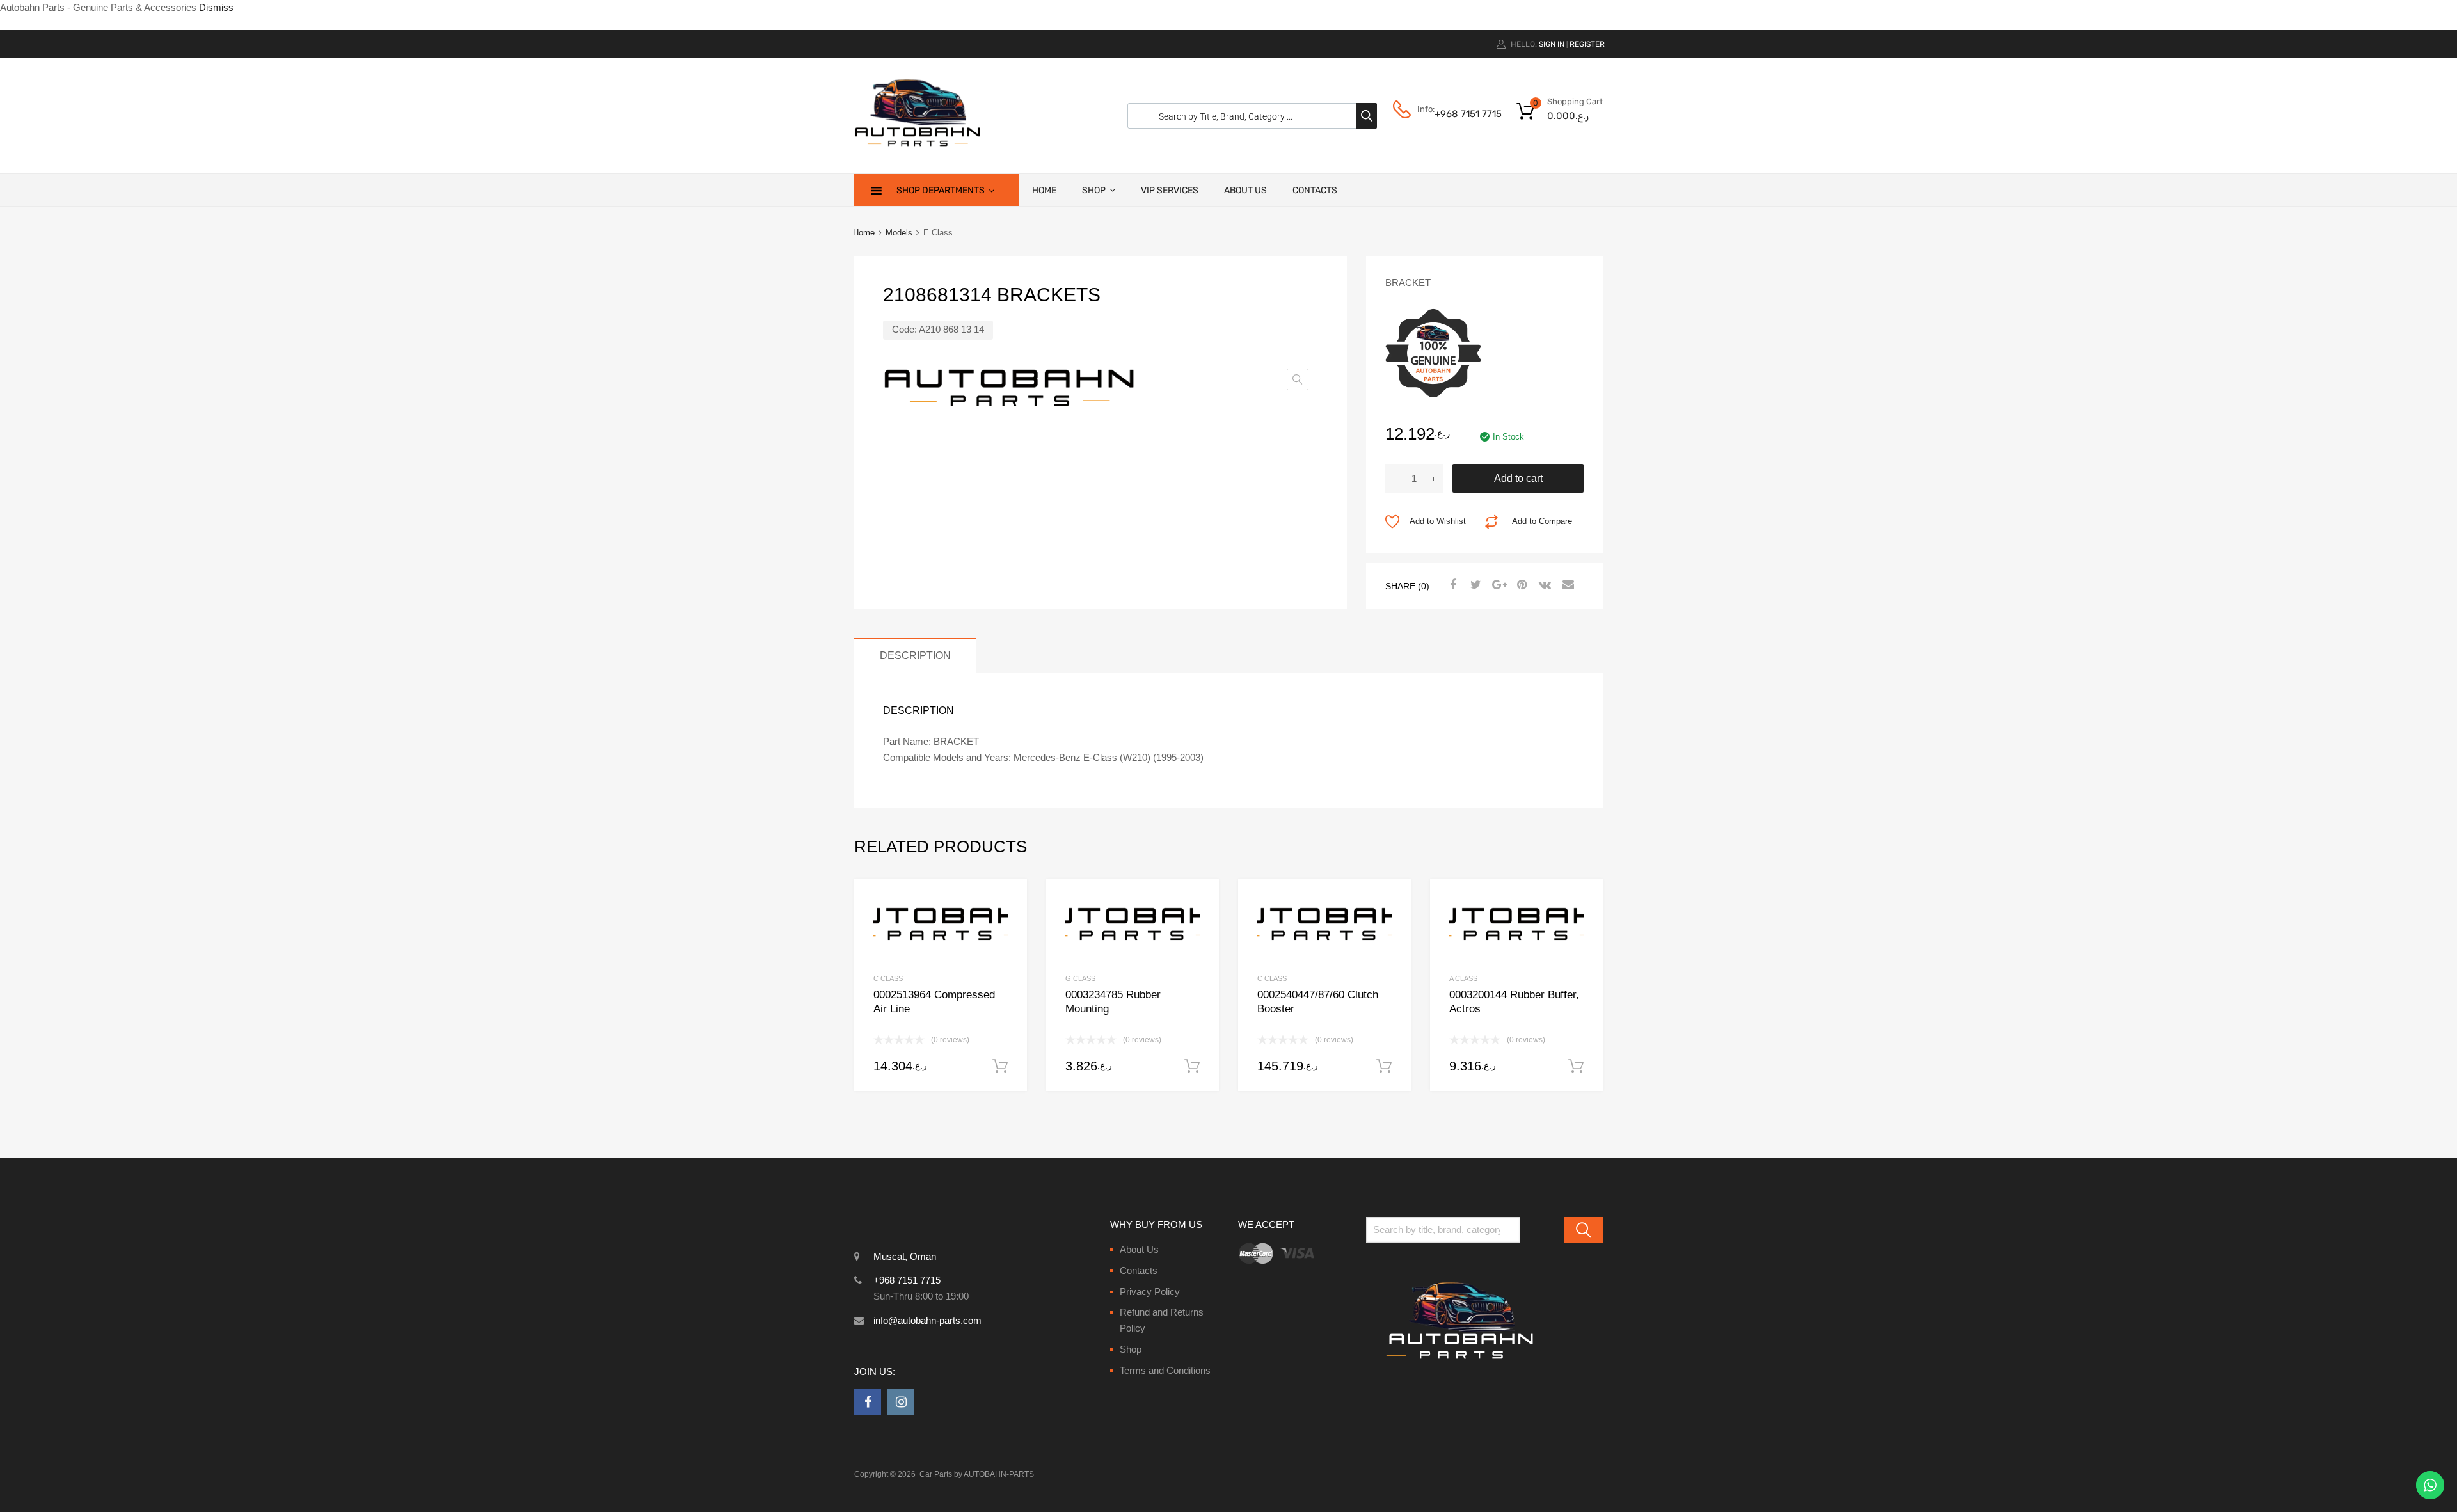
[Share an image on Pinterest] (1520, 585)
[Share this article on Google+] (1497, 585)
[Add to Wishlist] (1006, 904)
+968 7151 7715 (1466, 114)
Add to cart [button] (1000, 1067)
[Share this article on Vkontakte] (1543, 585)
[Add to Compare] (1006, 924)
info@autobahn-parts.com (927, 1320)
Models (899, 233)
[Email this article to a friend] (1566, 585)
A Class (1463, 978)
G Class (1080, 978)
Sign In (1552, 44)
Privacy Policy (1150, 1292)
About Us (1245, 190)
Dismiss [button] (216, 7)
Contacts (1315, 190)
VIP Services (1170, 190)
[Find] (1584, 1230)
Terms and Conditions (1165, 1370)
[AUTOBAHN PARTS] (918, 145)
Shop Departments (941, 190)
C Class (888, 978)
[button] (1298, 379)
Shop (1094, 190)
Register (1587, 44)
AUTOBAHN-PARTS (999, 1474)
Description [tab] (915, 655)
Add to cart (1518, 478)
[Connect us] (868, 1402)
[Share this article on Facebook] (1451, 585)
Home (1044, 190)
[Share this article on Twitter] (1474, 585)
